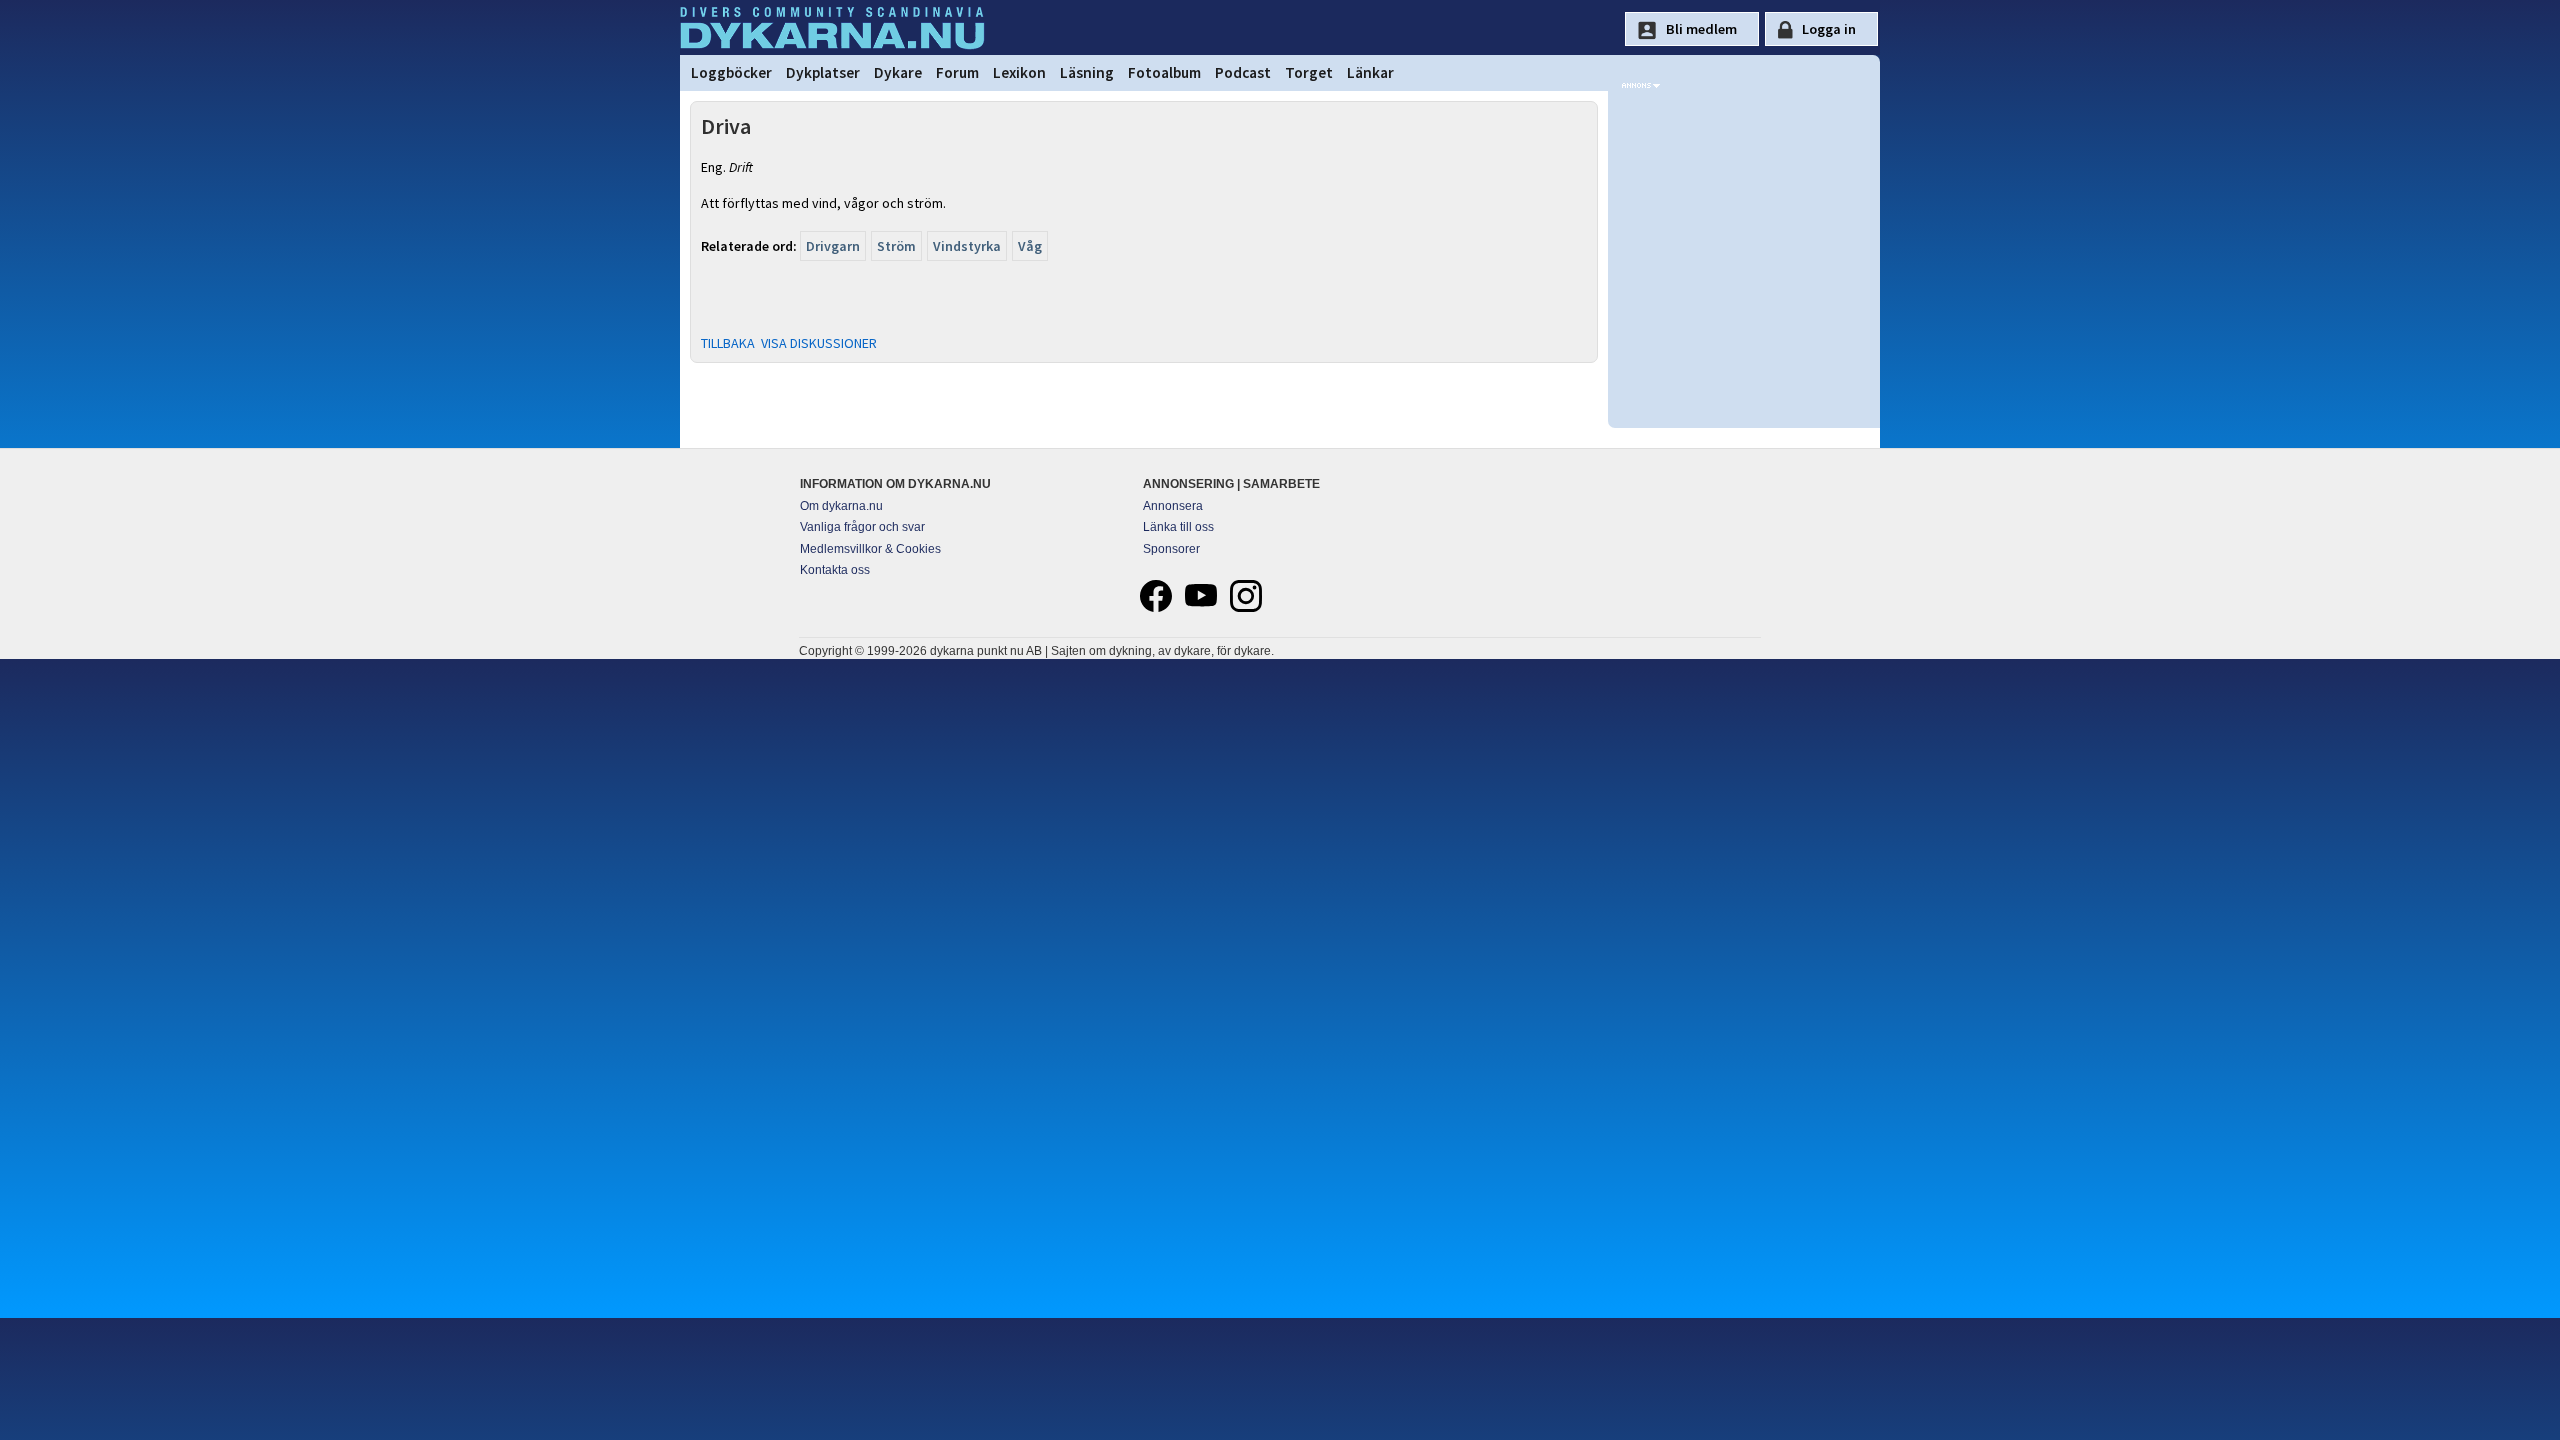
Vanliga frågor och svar (862, 527)
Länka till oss (1178, 527)
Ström (896, 246)
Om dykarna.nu (841, 506)
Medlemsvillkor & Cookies (870, 549)
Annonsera (1173, 506)
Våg (1030, 246)
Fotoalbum (1164, 72)
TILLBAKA (728, 343)
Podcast (1243, 72)
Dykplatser (823, 72)
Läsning (1087, 72)
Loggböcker (731, 72)
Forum (957, 72)
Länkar (1370, 72)
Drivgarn (833, 246)
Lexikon (1019, 72)
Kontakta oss (835, 570)
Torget (1309, 72)
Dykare (898, 72)
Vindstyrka (967, 246)
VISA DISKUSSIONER (819, 343)
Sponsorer (1171, 549)
